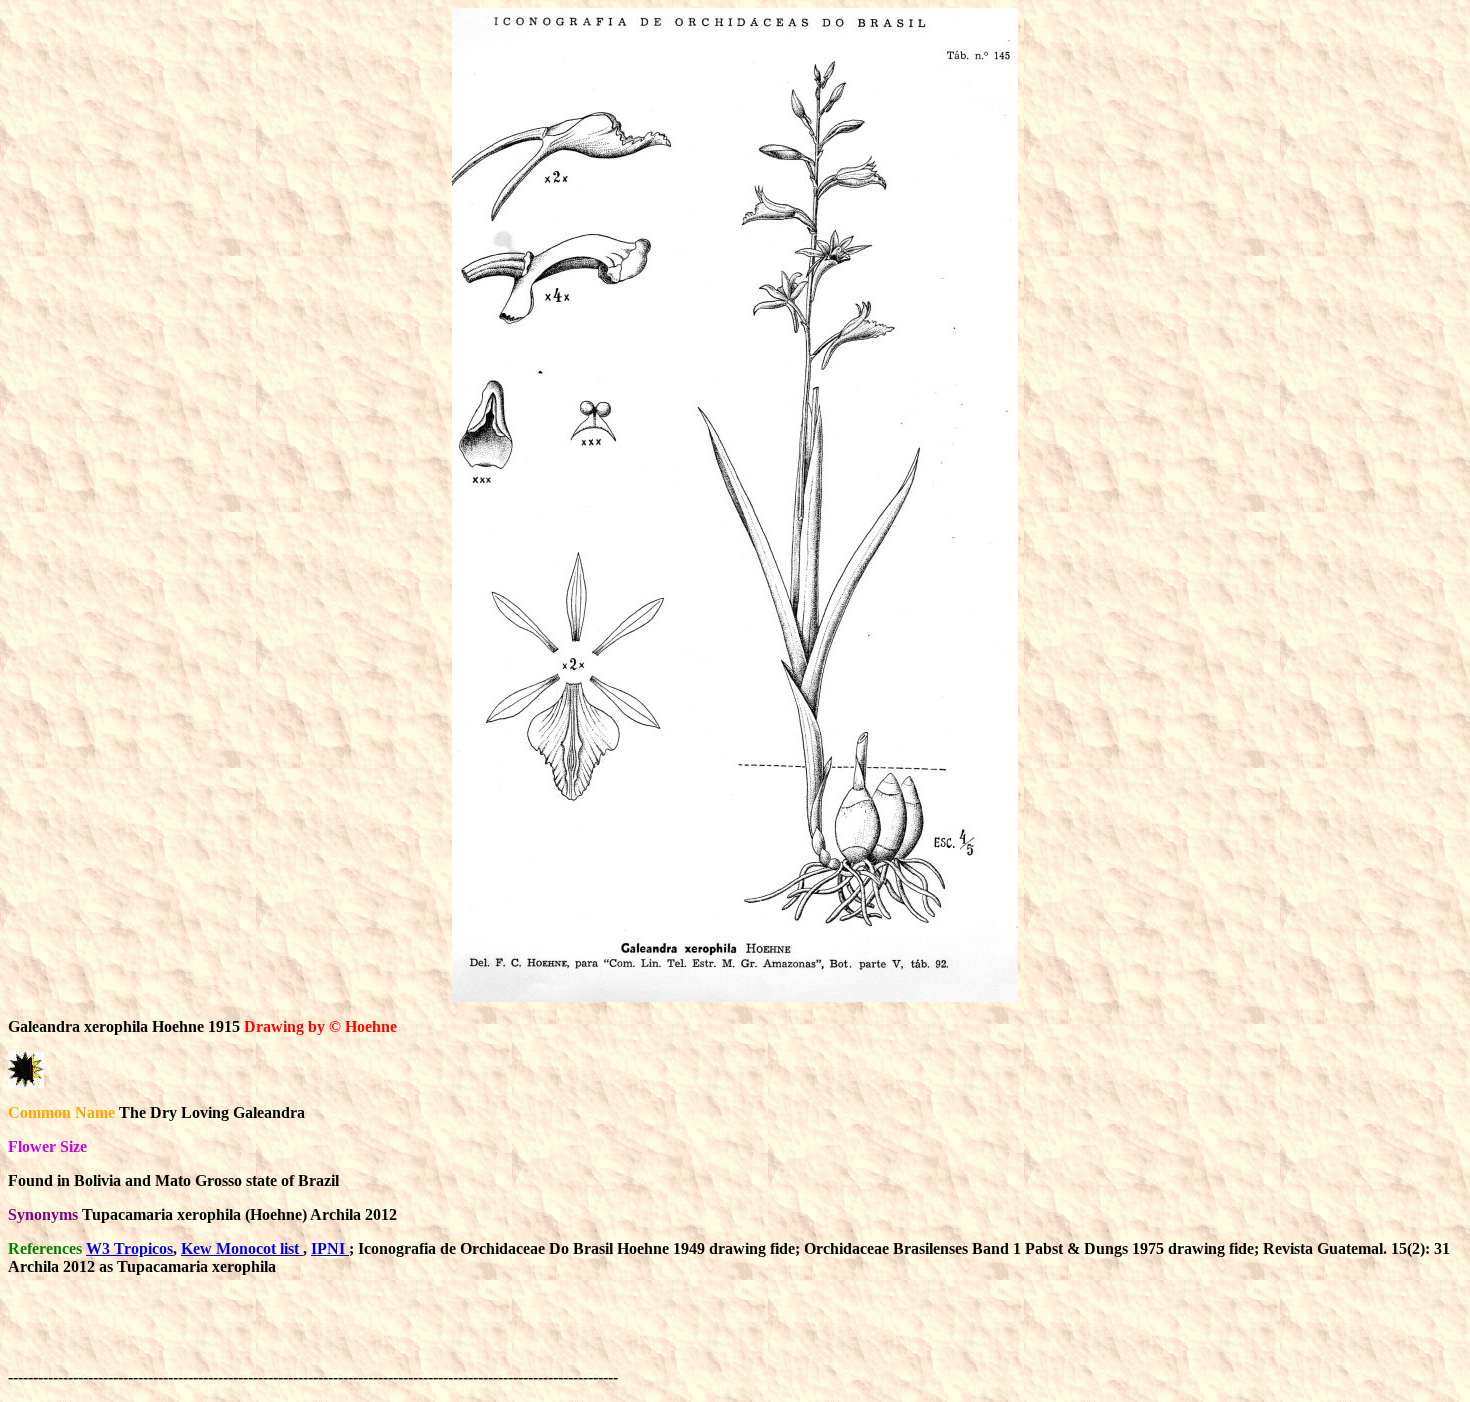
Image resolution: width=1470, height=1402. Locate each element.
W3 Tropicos (129, 1248)
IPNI (330, 1248)
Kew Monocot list (242, 1248)
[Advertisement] (986, 1337)
